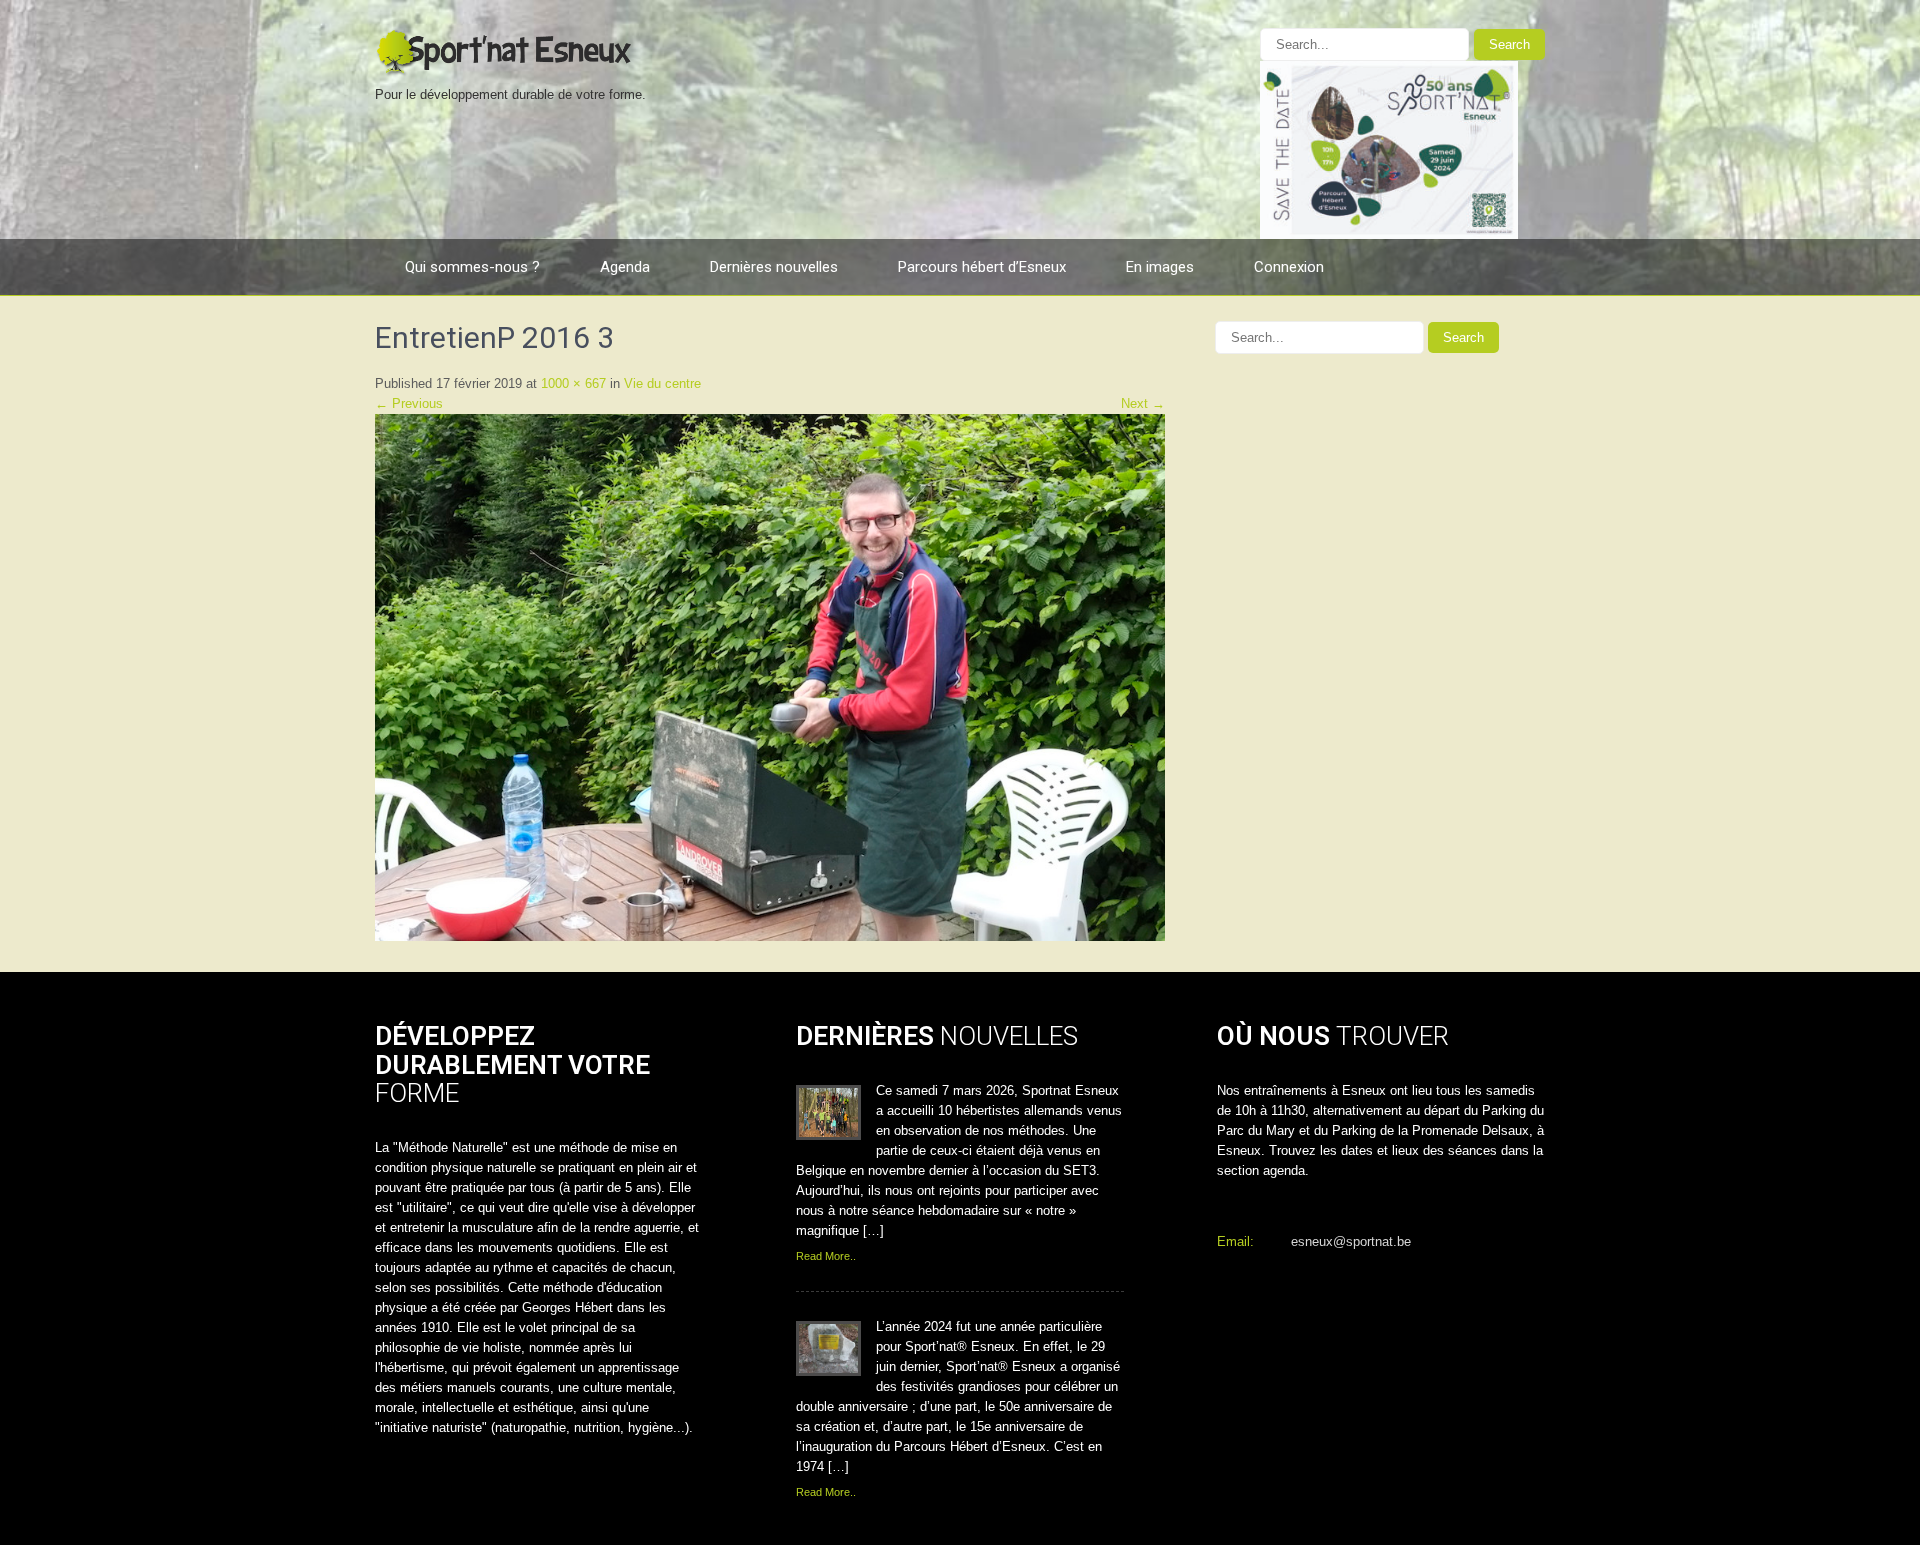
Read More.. (826, 1256)
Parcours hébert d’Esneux (982, 267)
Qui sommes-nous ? (472, 267)
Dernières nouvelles (774, 267)
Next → (1143, 403)
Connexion (1289, 267)
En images (1160, 267)
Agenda (625, 267)
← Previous (409, 403)
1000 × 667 (573, 383)
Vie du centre (662, 383)
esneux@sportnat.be (1351, 1241)
